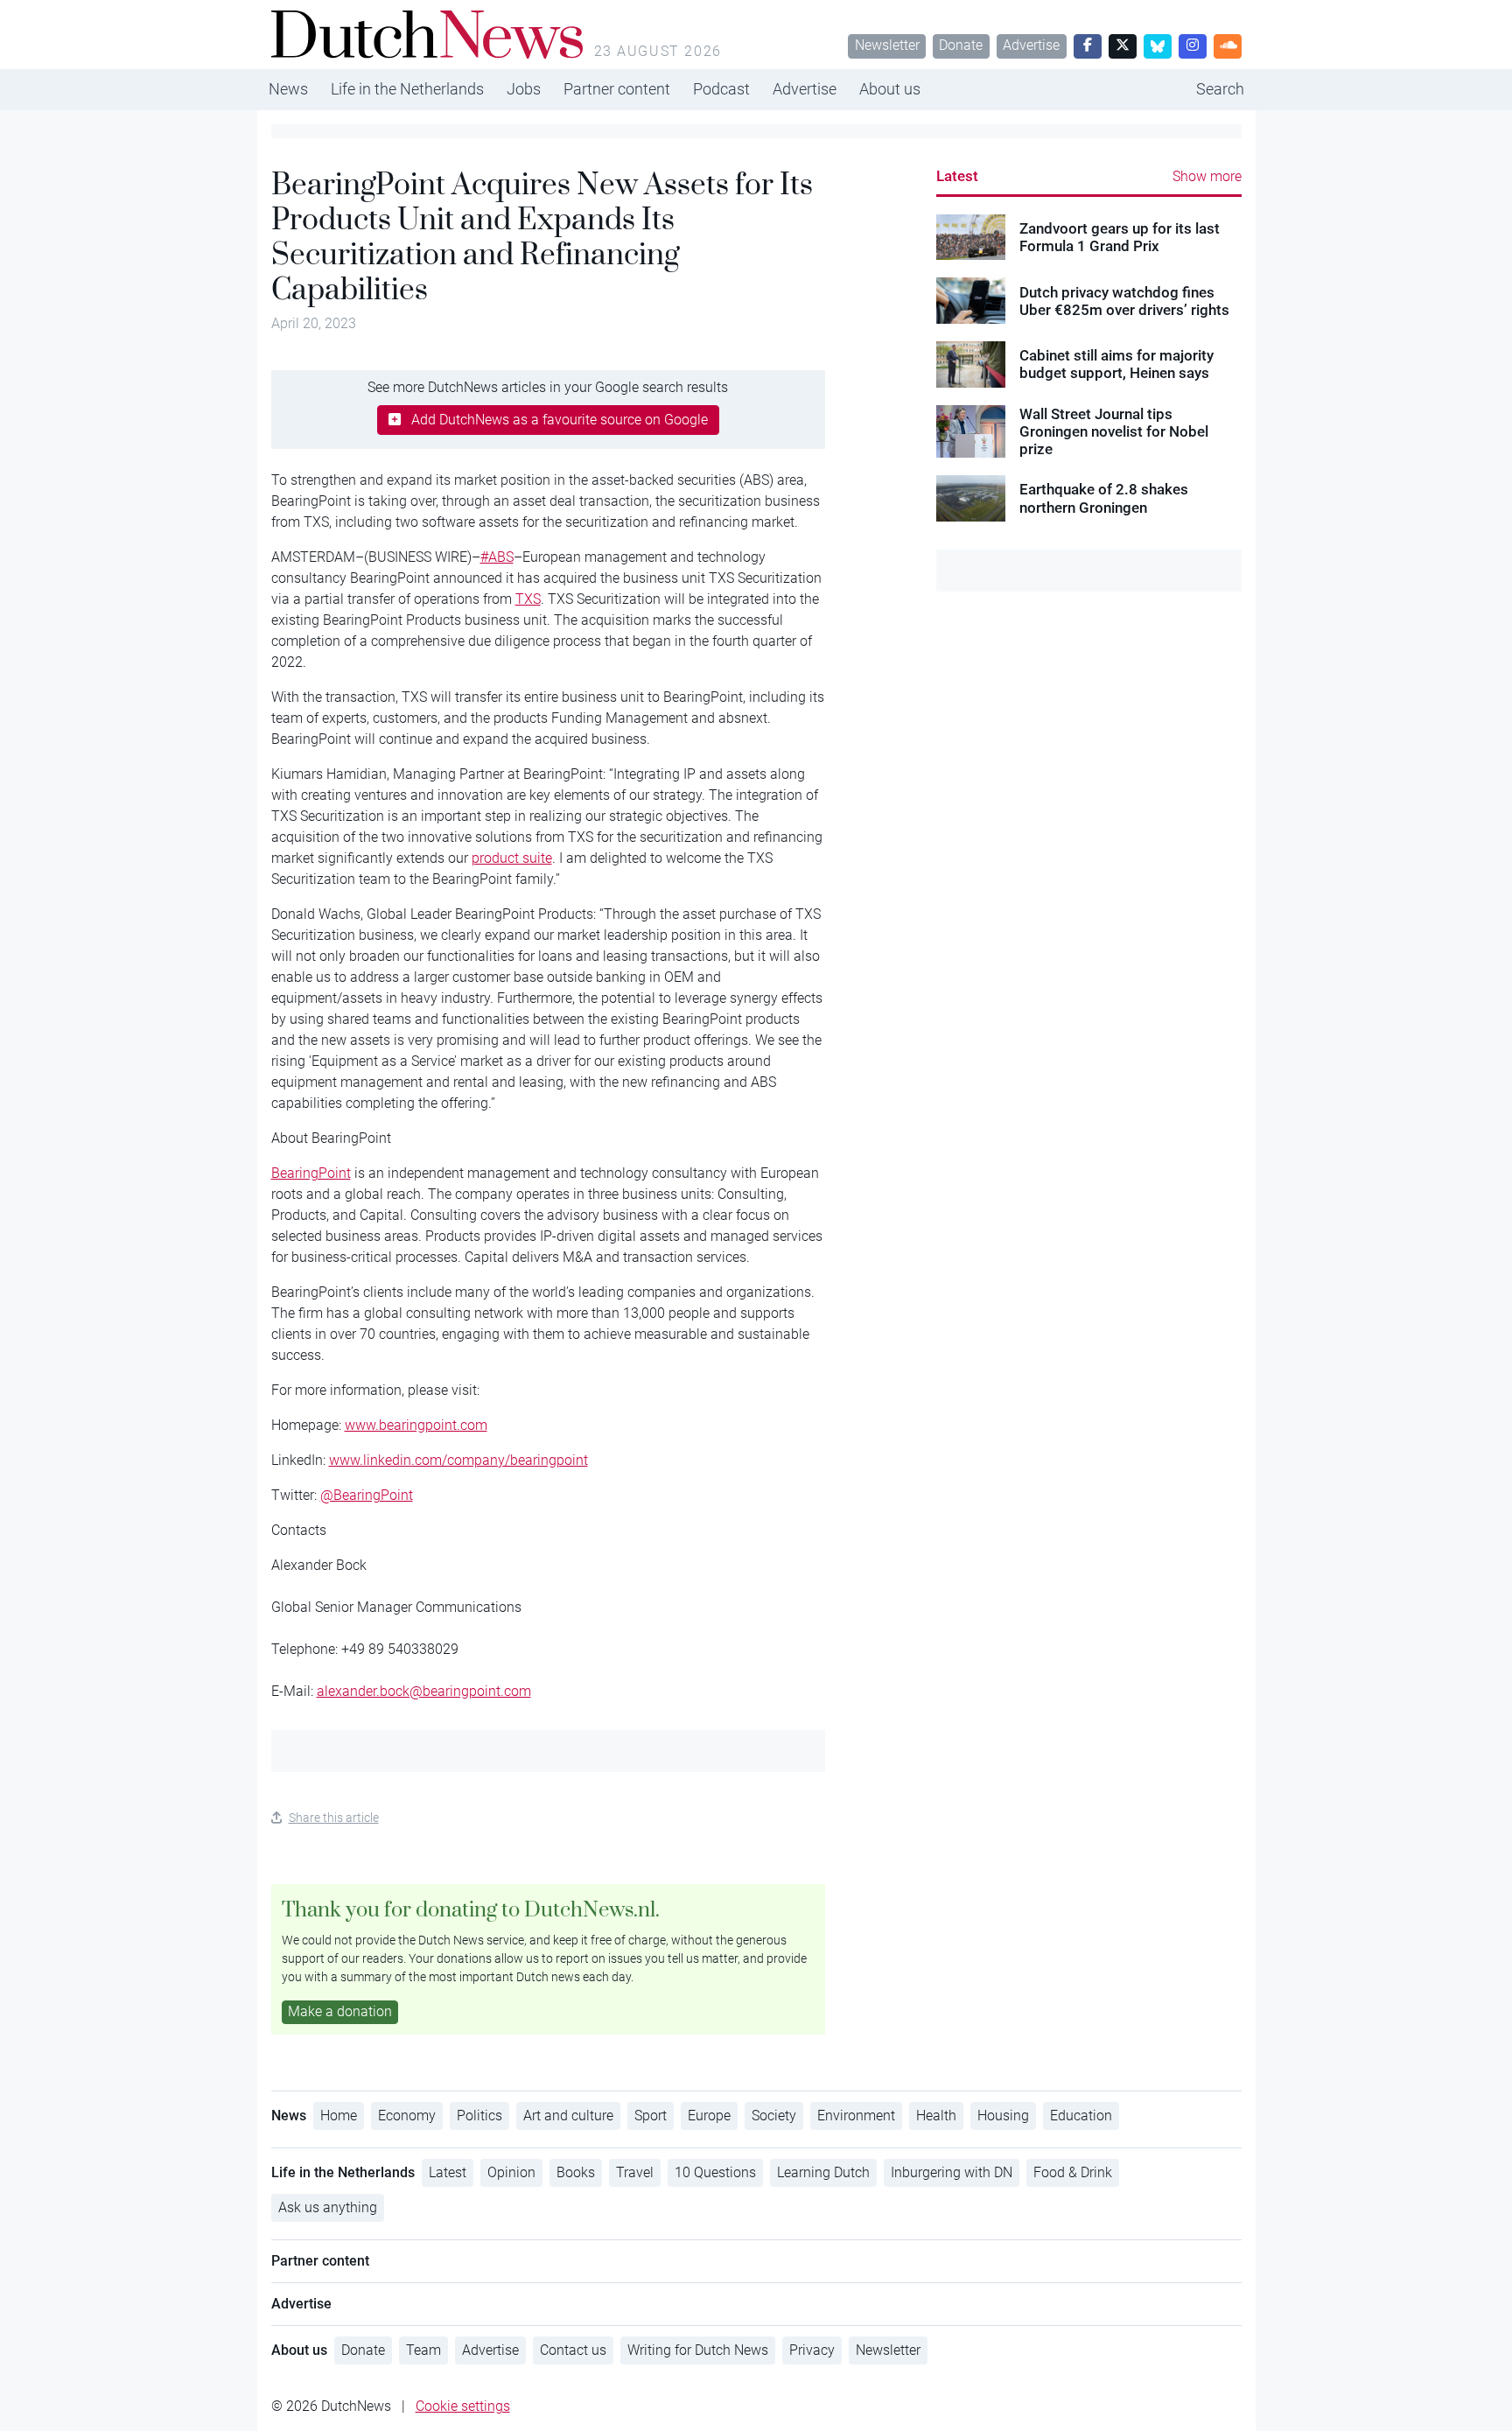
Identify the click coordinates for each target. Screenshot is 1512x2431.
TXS (528, 599)
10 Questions (715, 2172)
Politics (479, 2116)
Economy (407, 2116)
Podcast (721, 89)
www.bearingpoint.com (416, 1425)
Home (339, 2116)
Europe (709, 2116)
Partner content (617, 89)
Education (1081, 2116)
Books (576, 2172)
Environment (856, 2116)
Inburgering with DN (952, 2172)
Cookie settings (463, 2406)
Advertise (1031, 45)
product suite (512, 858)
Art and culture (568, 2116)
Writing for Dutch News (698, 2350)
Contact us (573, 2350)
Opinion (511, 2172)
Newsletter (887, 45)
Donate (961, 45)
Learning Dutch (823, 2172)
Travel (635, 2172)
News (288, 89)
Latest (957, 176)
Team (423, 2350)
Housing (1003, 2116)
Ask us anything (328, 2207)
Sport (651, 2116)
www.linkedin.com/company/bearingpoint (458, 1460)
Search (1220, 89)
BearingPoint (311, 1173)
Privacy (812, 2350)
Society (774, 2116)
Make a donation (340, 2011)
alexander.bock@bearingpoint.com (424, 1691)
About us (890, 89)
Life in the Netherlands (407, 89)
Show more (1207, 176)
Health (936, 2116)
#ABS (497, 557)
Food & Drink (1073, 2172)
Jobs (524, 89)
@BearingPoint (367, 1495)
